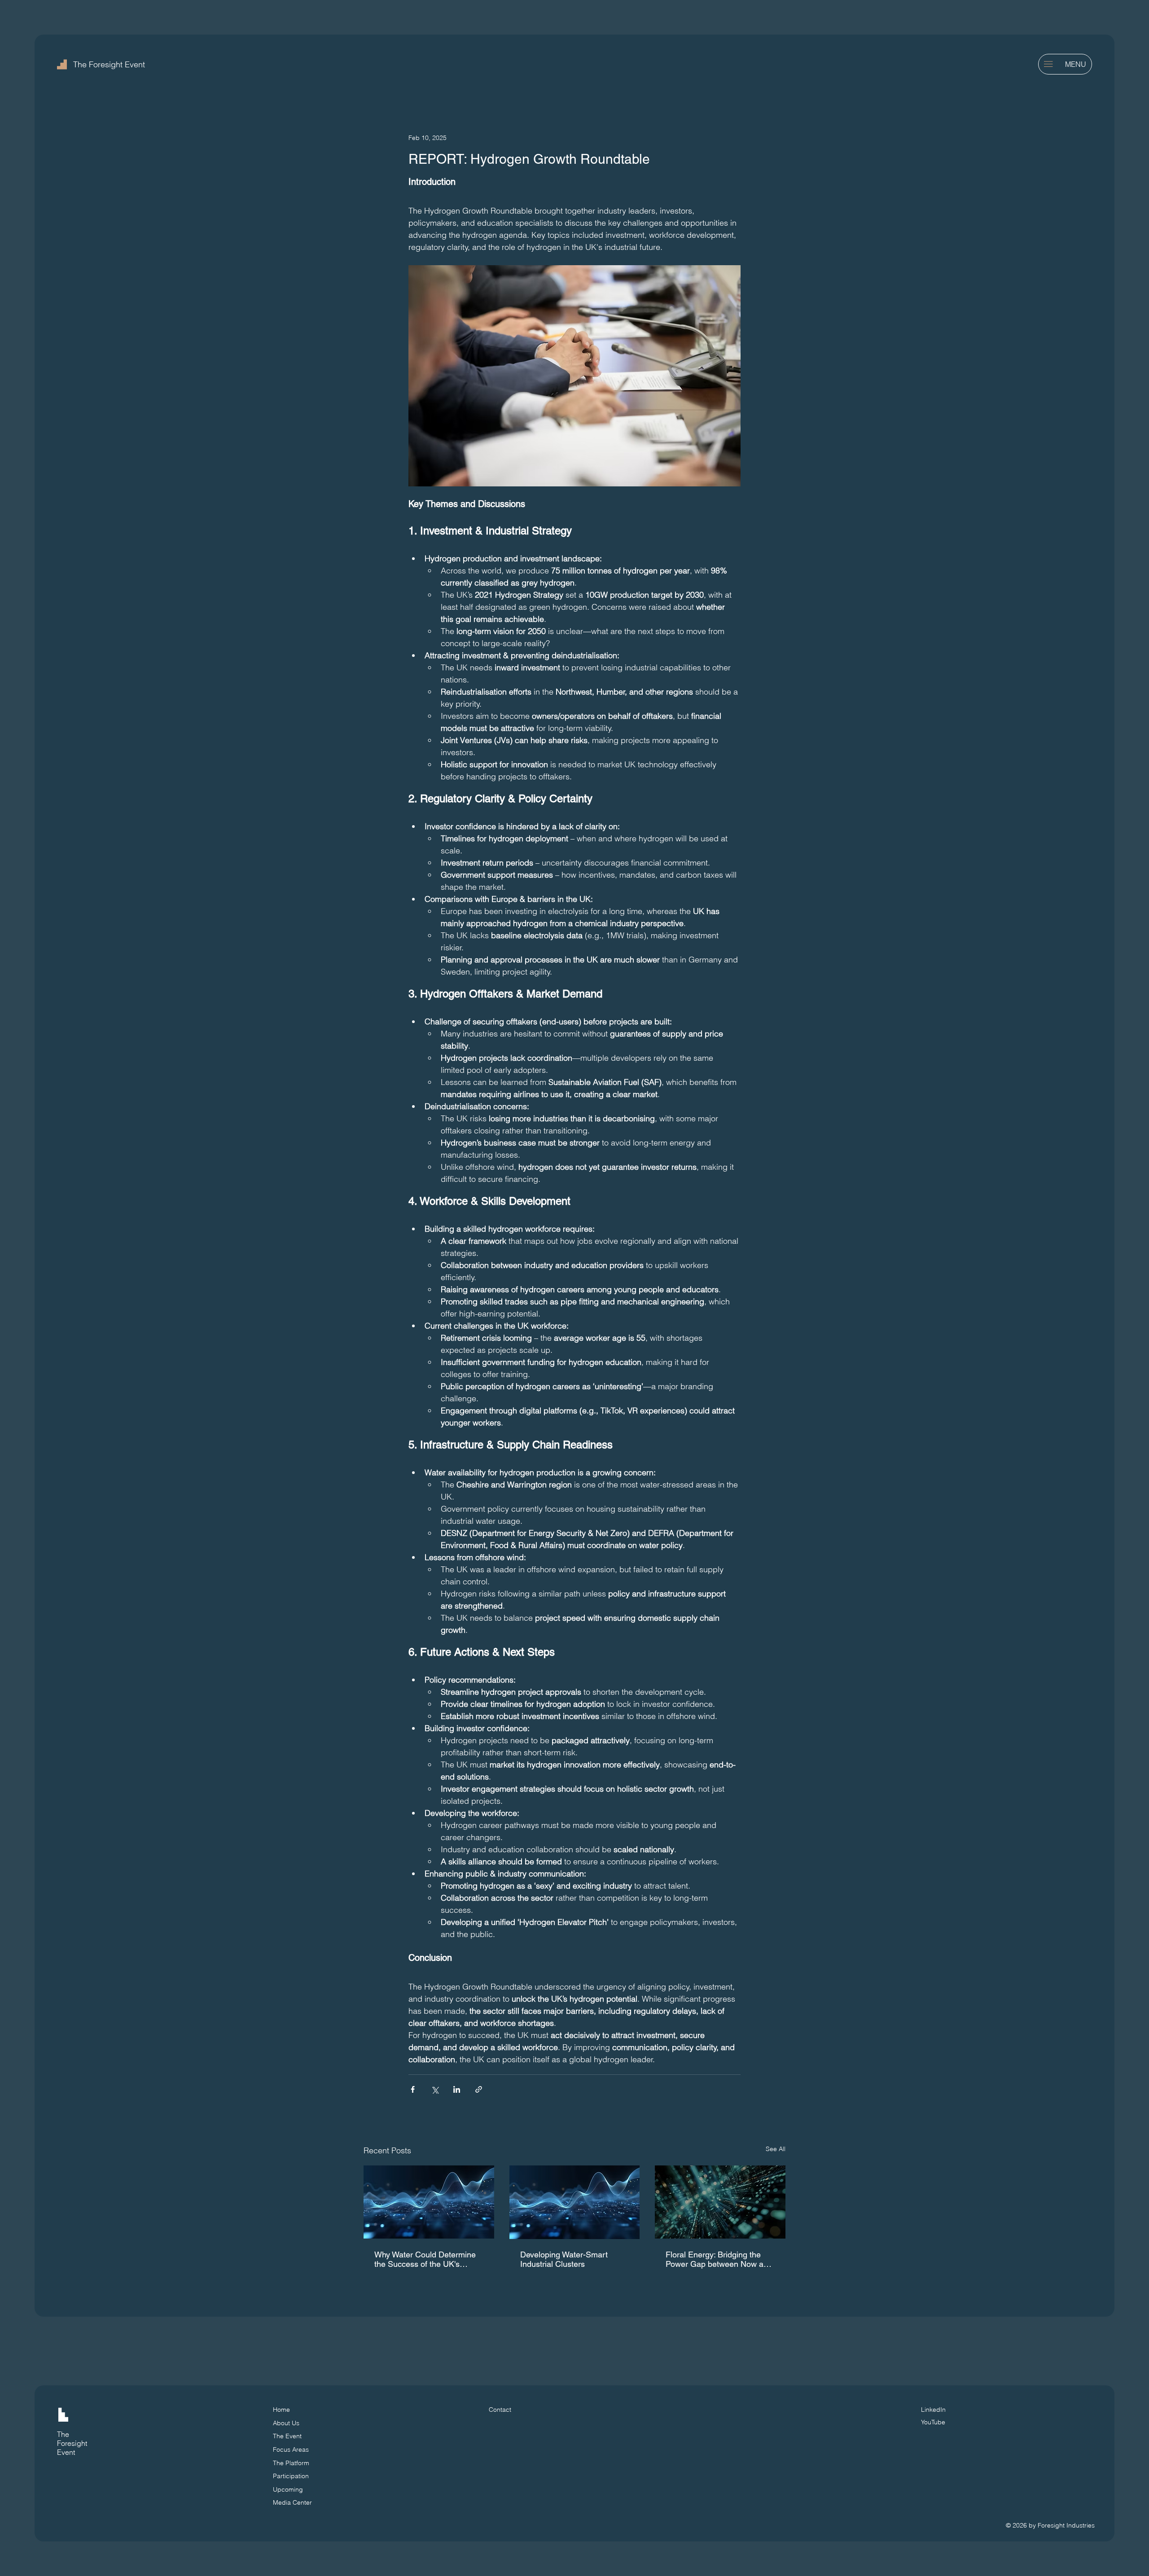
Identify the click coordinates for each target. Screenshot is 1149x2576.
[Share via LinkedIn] (457, 2089)
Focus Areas (291, 2449)
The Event (287, 2436)
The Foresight (72, 2439)
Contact (500, 2410)
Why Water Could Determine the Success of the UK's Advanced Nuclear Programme (425, 2259)
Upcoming (288, 2489)
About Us (286, 2423)
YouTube (933, 2422)
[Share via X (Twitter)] (435, 2089)
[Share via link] (479, 2089)
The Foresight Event (109, 64)
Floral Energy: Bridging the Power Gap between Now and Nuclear (719, 2259)
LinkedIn (933, 2410)
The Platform (291, 2463)
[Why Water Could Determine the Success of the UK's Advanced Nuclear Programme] (429, 2202)
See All (776, 2149)
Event (66, 2452)
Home (281, 2410)
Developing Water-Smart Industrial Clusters (564, 2259)
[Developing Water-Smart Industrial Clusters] (575, 2202)
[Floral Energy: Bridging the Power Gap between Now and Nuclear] (720, 2202)
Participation (291, 2476)
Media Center (292, 2502)
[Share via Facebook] (413, 2089)
